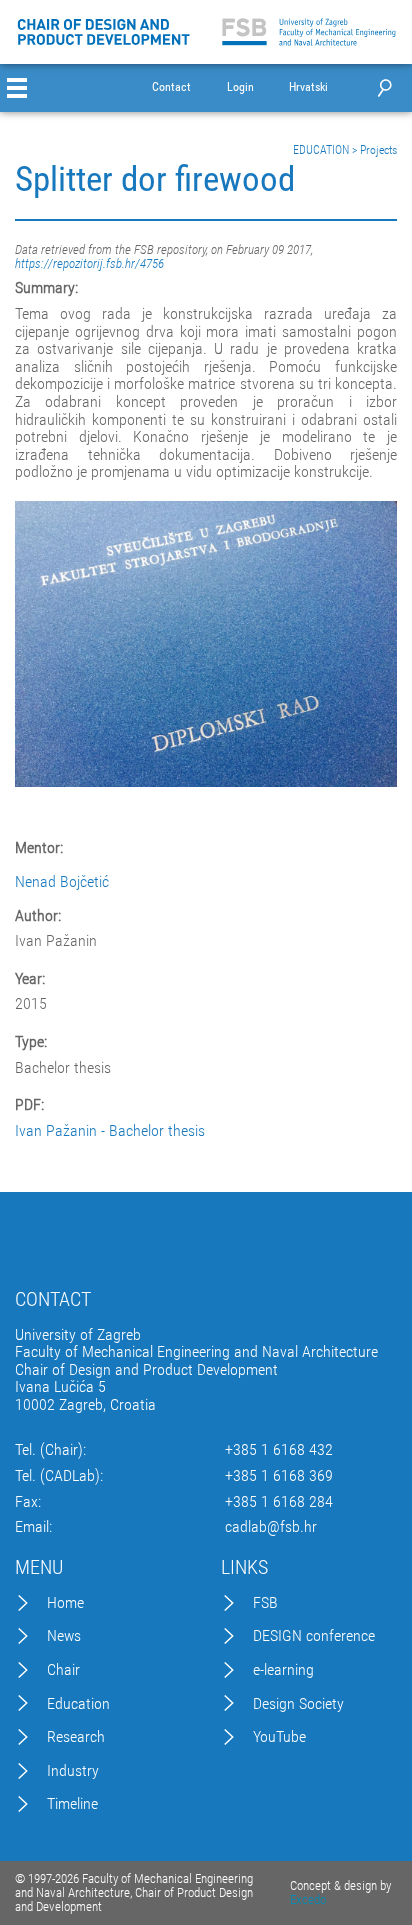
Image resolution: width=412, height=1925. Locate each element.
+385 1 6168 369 (279, 1476)
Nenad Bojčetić (62, 882)
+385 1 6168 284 (279, 1502)
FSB (265, 1603)
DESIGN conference (314, 1636)
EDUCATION (321, 150)
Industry (73, 1771)
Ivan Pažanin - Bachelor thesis (110, 1130)
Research (76, 1737)
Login (240, 87)
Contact (171, 87)
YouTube (279, 1737)
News (64, 1636)
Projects (378, 150)
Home (65, 1603)
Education (78, 1704)
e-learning (283, 1670)
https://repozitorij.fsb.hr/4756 (89, 263)
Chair (63, 1670)
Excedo (308, 1899)
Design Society (298, 1704)
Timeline (72, 1804)
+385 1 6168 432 (279, 1450)
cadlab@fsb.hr (271, 1527)
